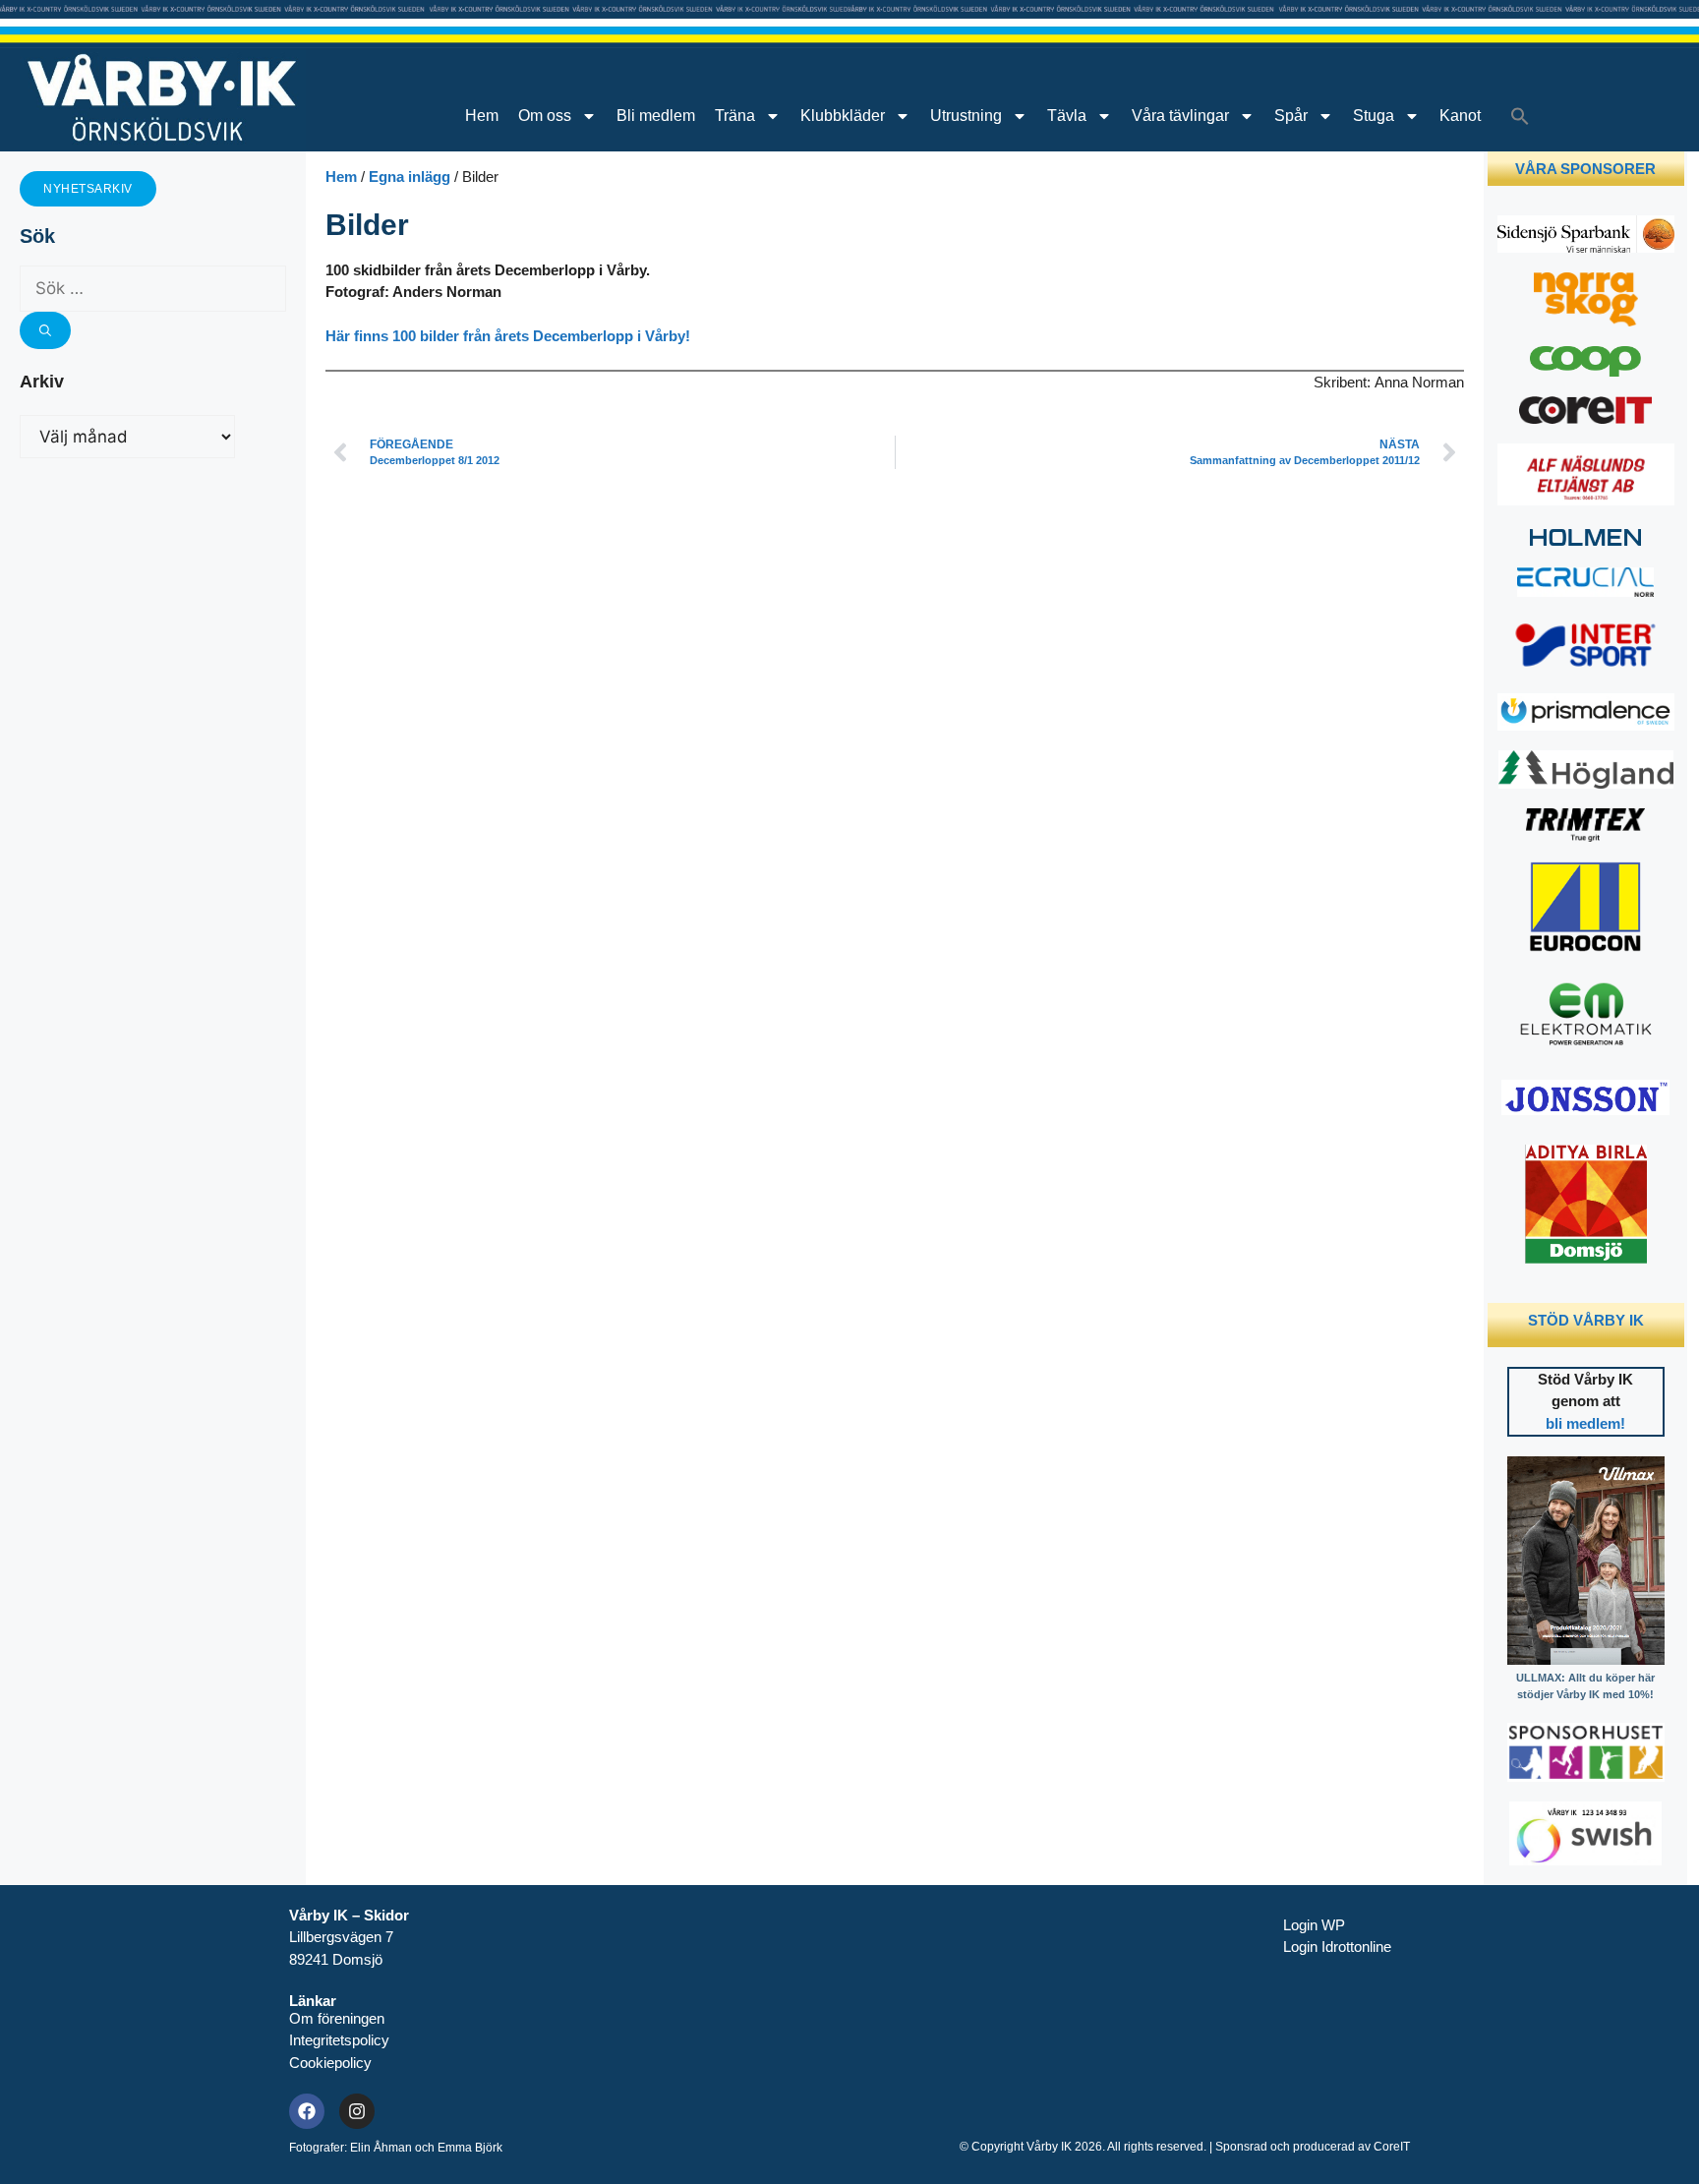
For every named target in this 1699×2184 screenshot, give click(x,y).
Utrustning (966, 116)
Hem (482, 116)
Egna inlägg (410, 177)
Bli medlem (656, 116)
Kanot (1460, 116)
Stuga (1374, 116)
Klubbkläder (843, 116)
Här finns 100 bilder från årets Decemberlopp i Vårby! (508, 336)
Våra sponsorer (1585, 169)
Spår (1291, 116)
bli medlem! (1585, 1423)
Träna (735, 116)
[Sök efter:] (153, 289)
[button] (1520, 116)
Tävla (1067, 116)
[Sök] (45, 330)
